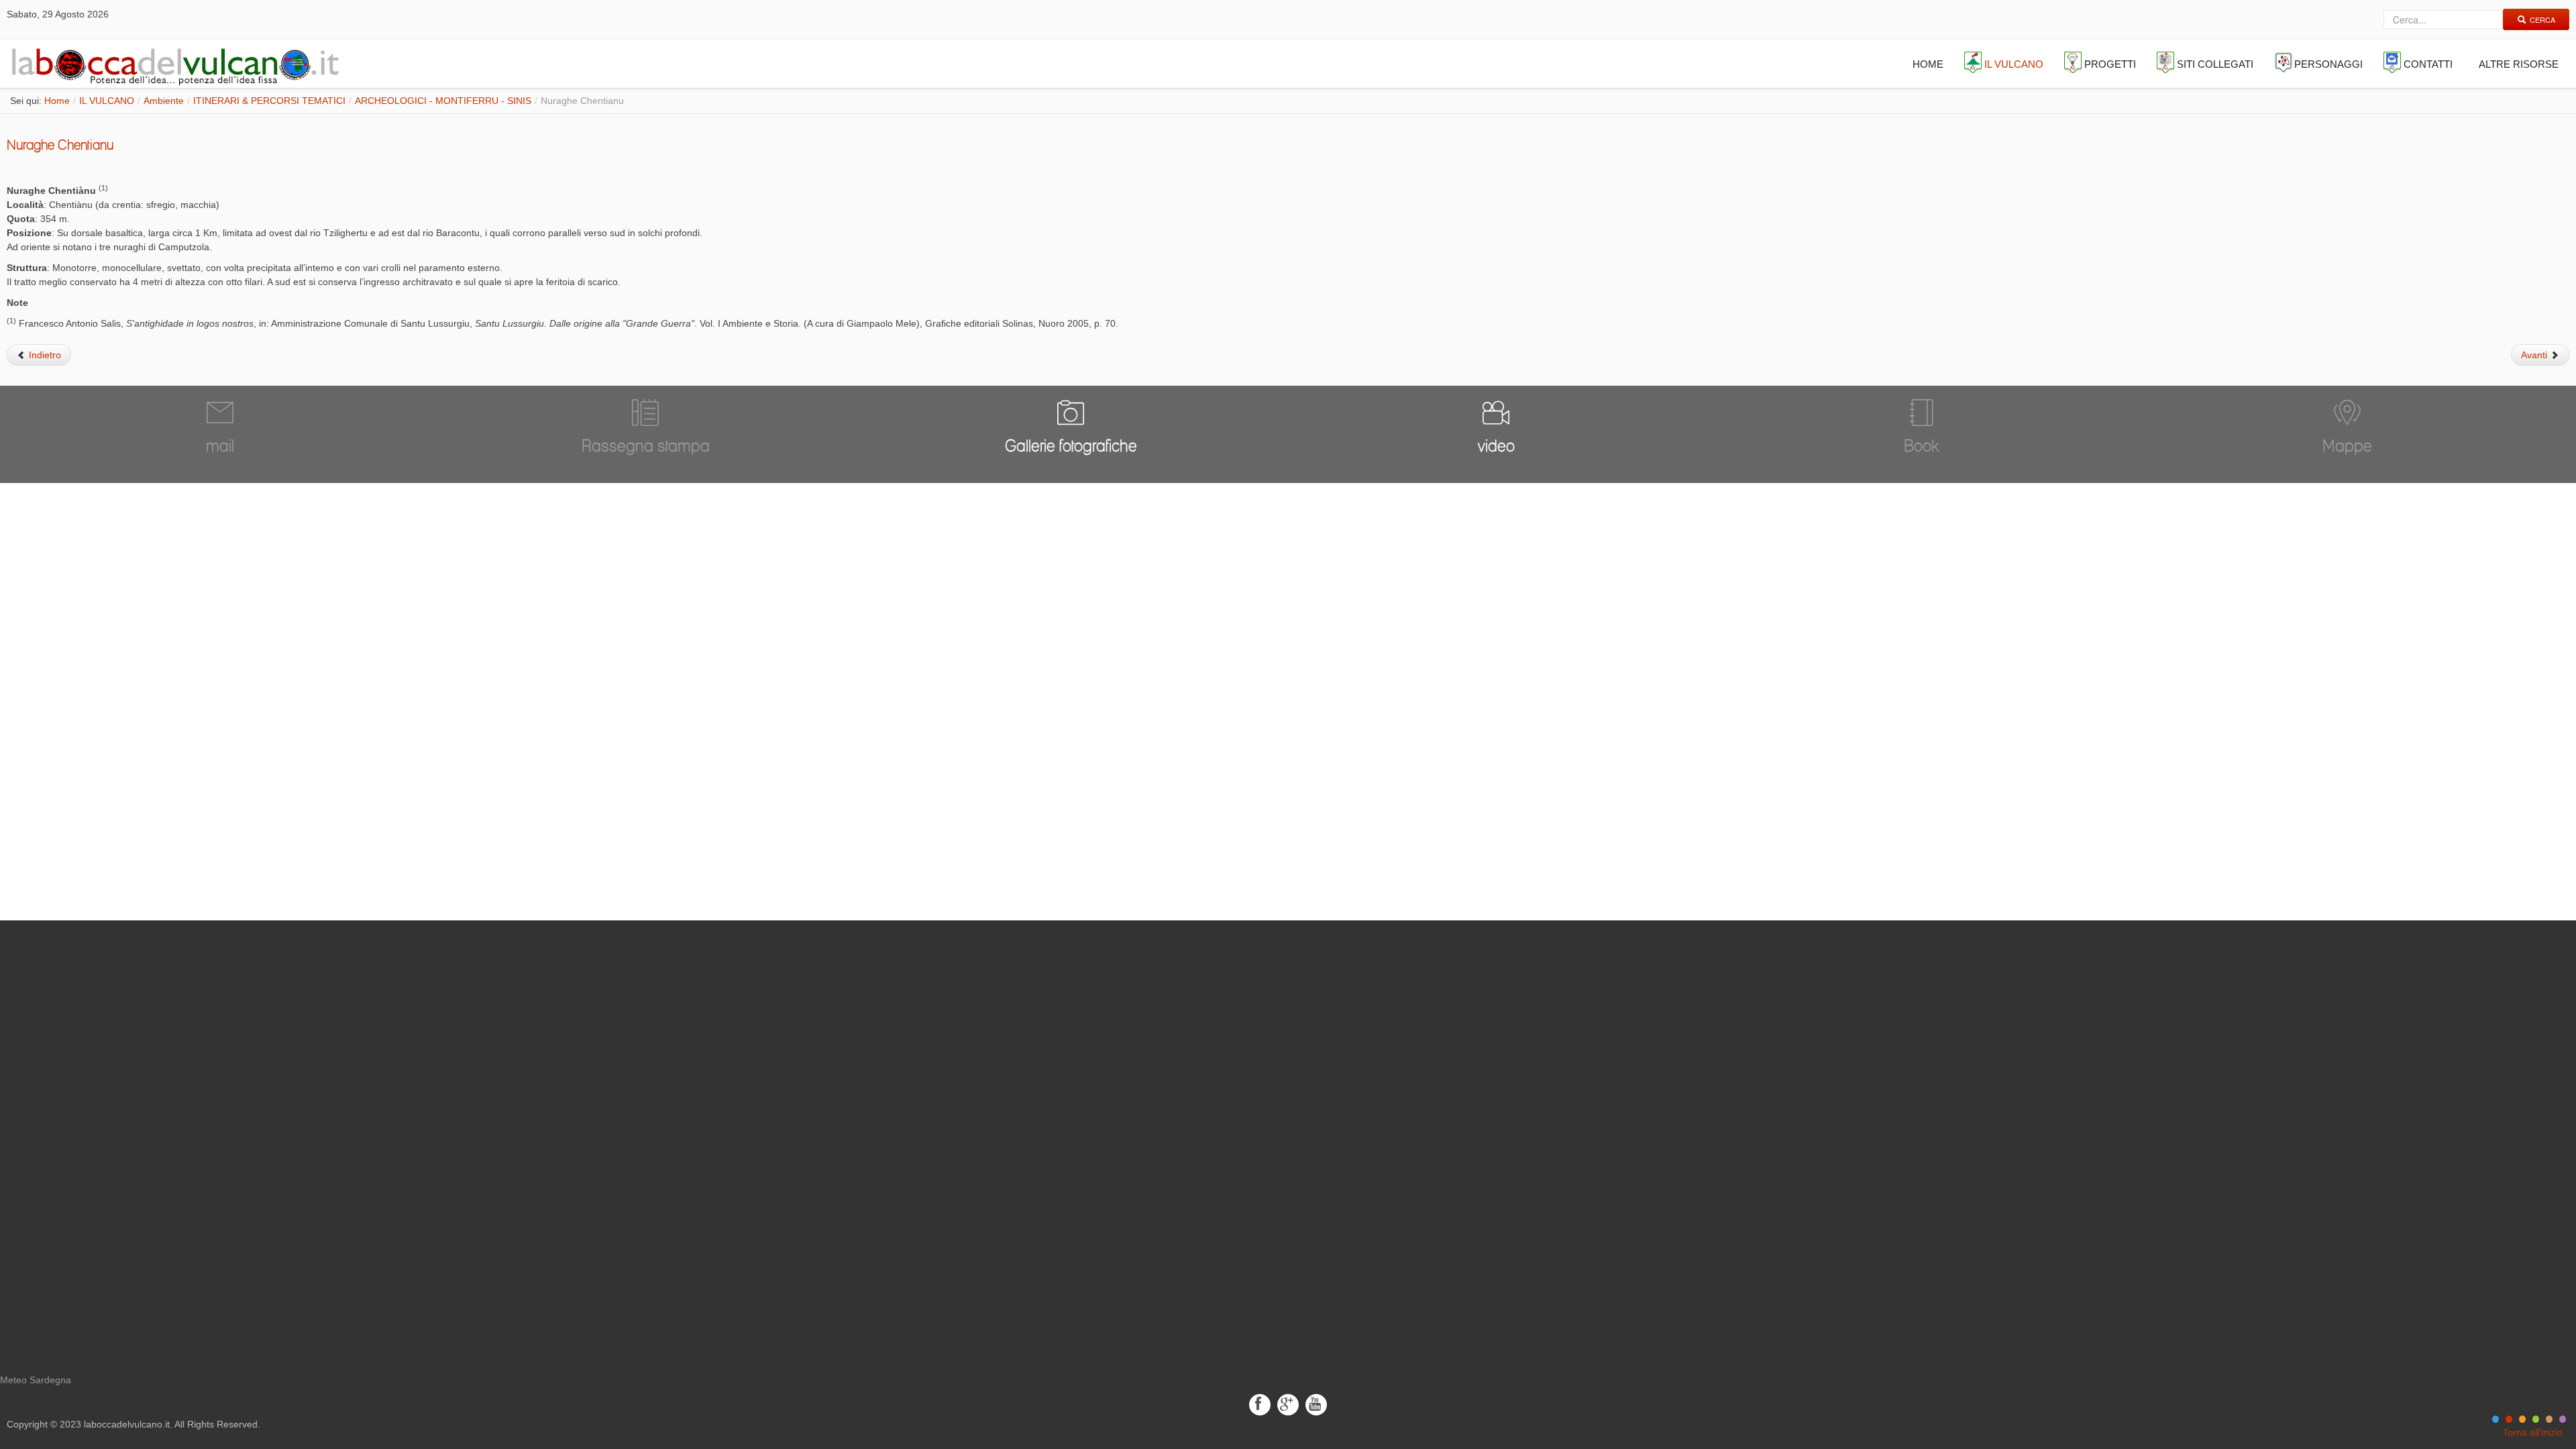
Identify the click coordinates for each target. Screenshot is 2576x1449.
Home (57, 101)
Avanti (2535, 355)
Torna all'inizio (2533, 1432)
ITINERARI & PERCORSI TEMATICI (269, 101)
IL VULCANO (107, 101)
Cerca (2542, 19)
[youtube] (1316, 1404)
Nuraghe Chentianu (60, 145)
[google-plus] (1288, 1404)
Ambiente (164, 101)
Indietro (44, 355)
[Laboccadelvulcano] (172, 64)
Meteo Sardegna (36, 1380)
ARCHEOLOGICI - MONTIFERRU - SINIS (443, 101)
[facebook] (1260, 1404)
